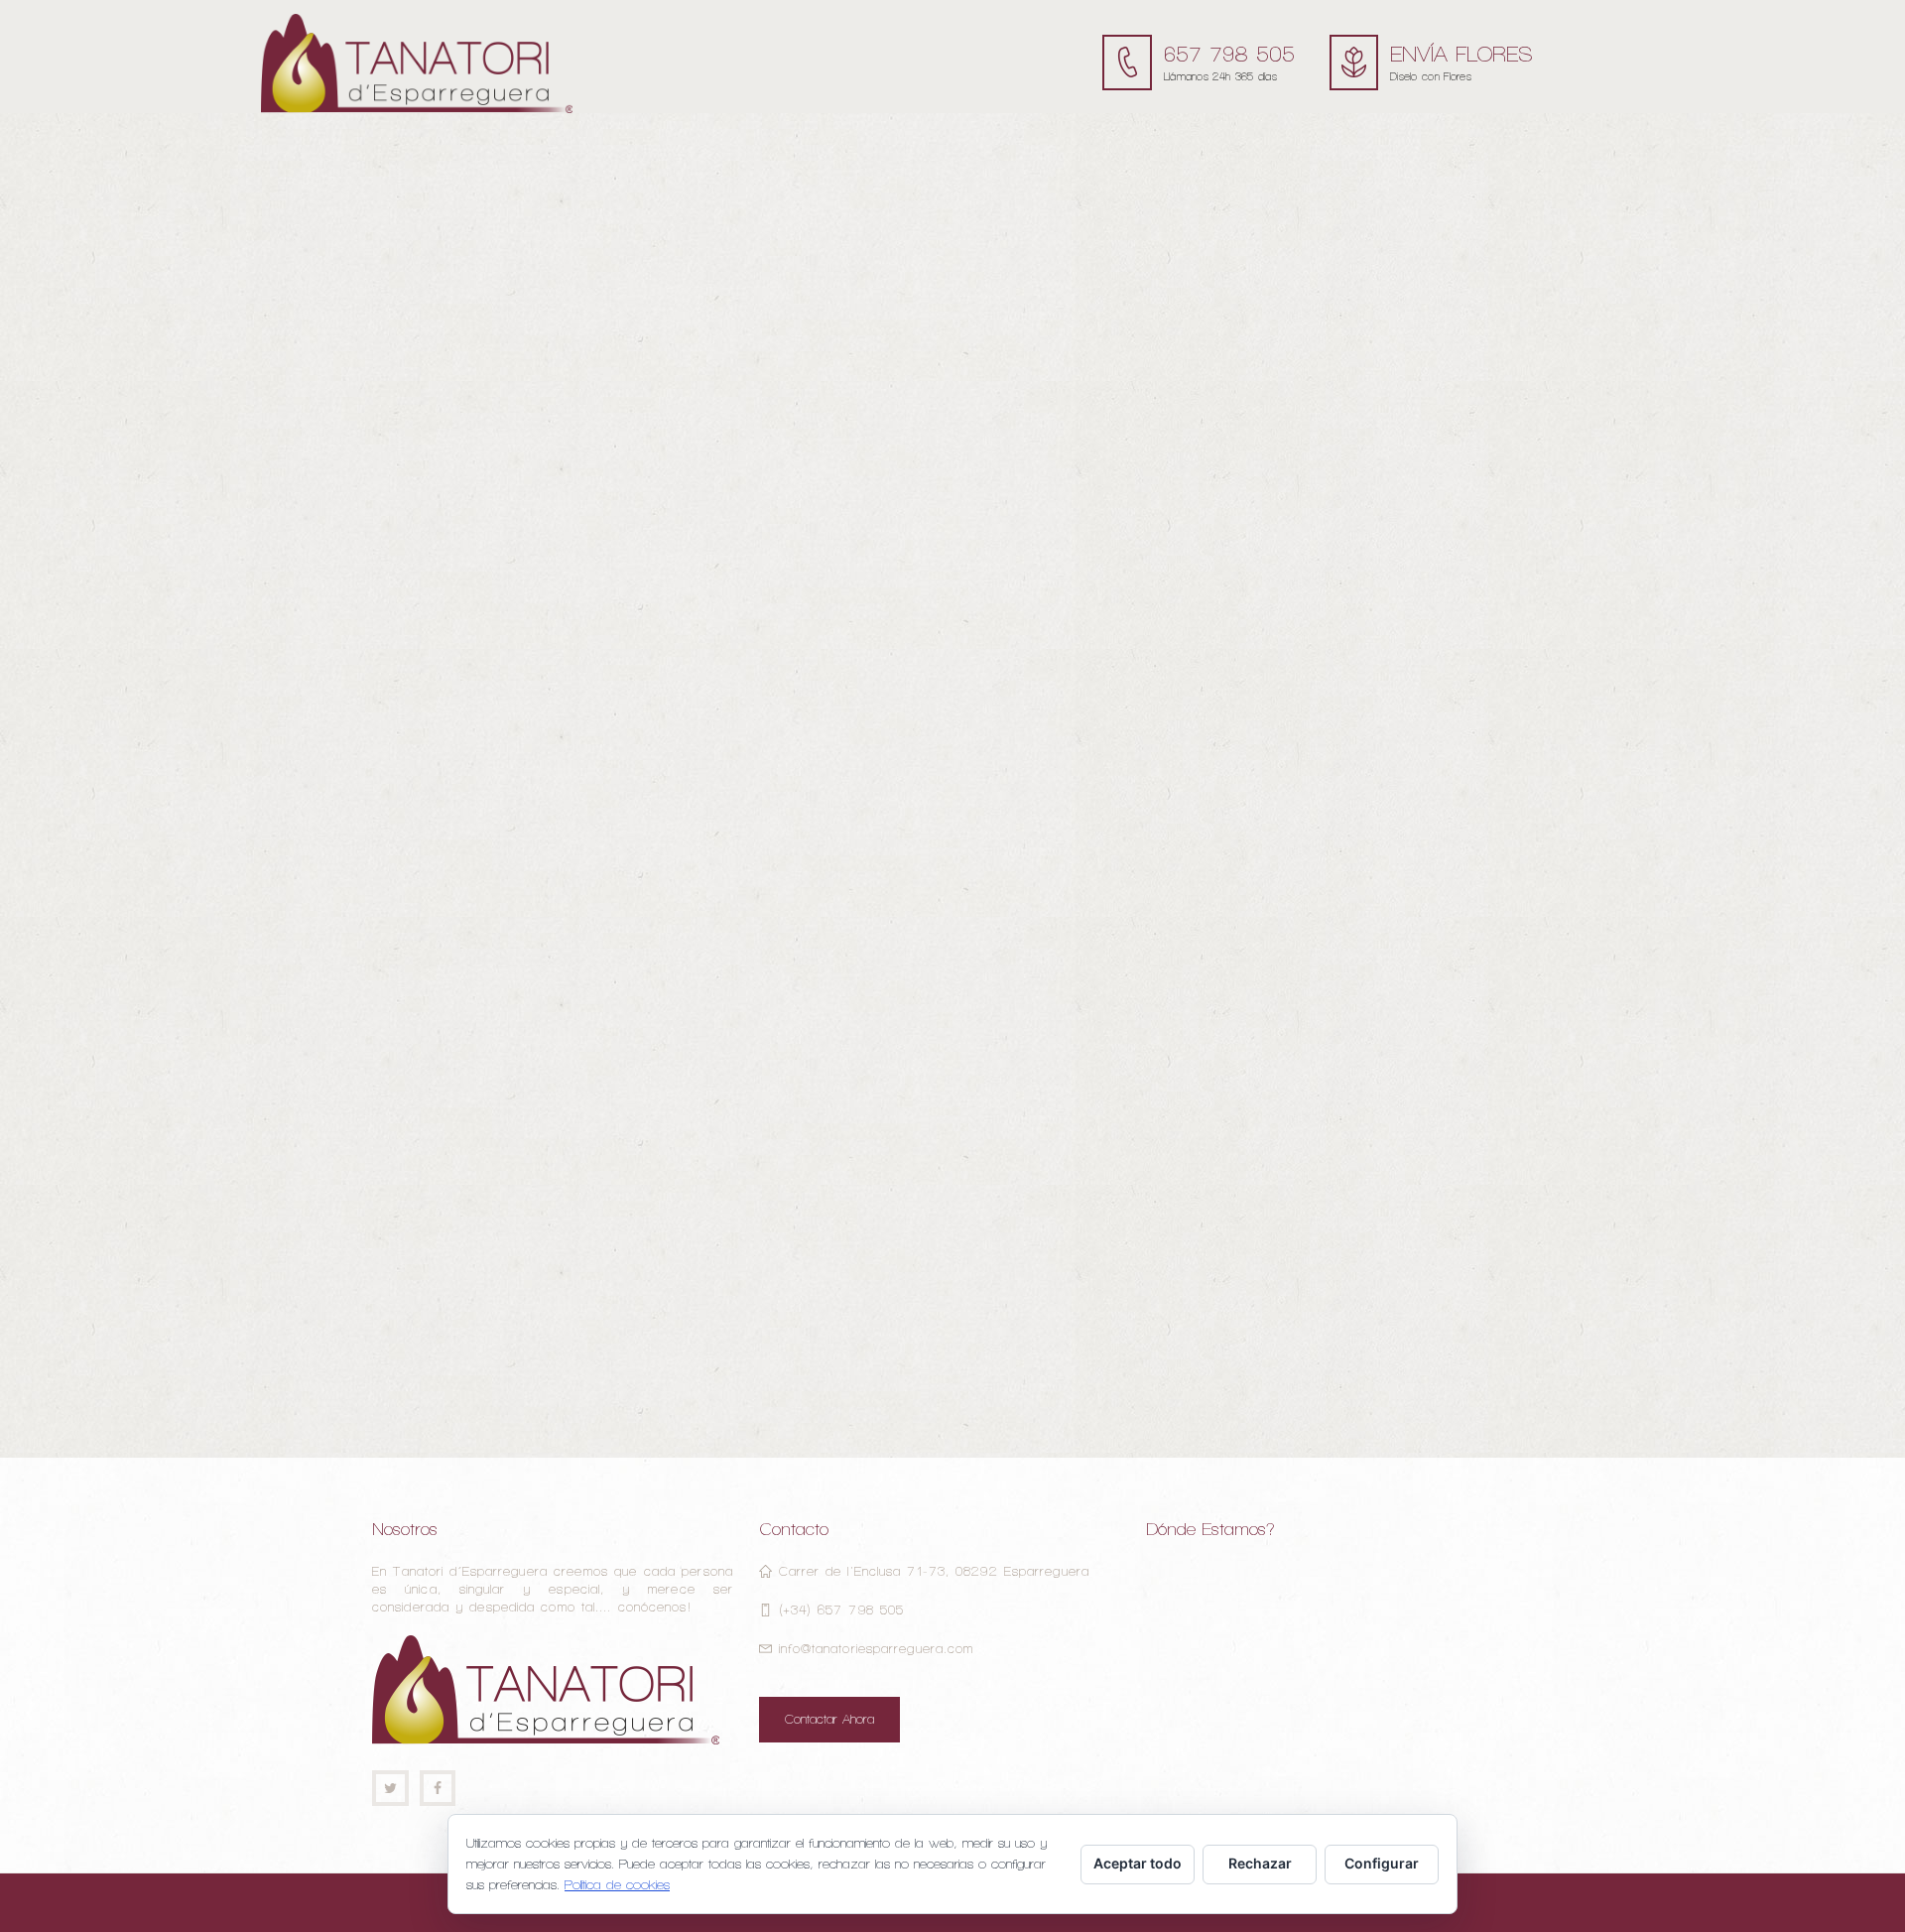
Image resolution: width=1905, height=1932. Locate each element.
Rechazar (1260, 1863)
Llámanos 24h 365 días (1220, 76)
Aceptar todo (1138, 1863)
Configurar (1382, 1863)
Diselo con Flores (1431, 76)
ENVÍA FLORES (1461, 54)
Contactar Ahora (829, 1719)
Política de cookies (617, 1885)
